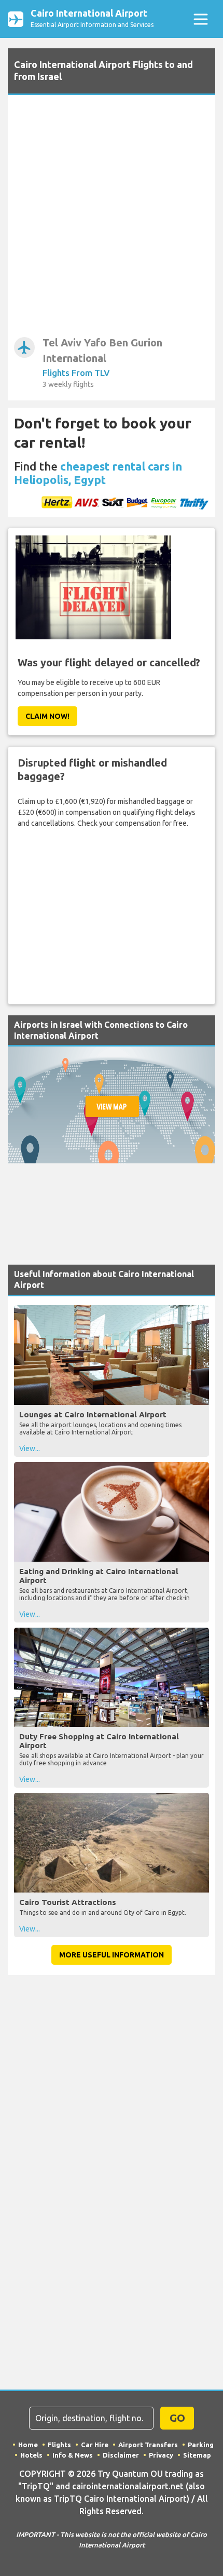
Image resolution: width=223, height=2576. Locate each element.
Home (28, 2445)
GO (177, 2418)
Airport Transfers (148, 2445)
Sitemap (197, 2455)
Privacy (161, 2455)
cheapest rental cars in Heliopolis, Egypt (98, 473)
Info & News (73, 2455)
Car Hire (95, 2445)
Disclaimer (121, 2455)
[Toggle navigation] (200, 19)
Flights (59, 2445)
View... (30, 1448)
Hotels (31, 2455)
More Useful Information (112, 1955)
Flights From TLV (76, 373)
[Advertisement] (112, 218)
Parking (201, 2445)
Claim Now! (47, 716)
